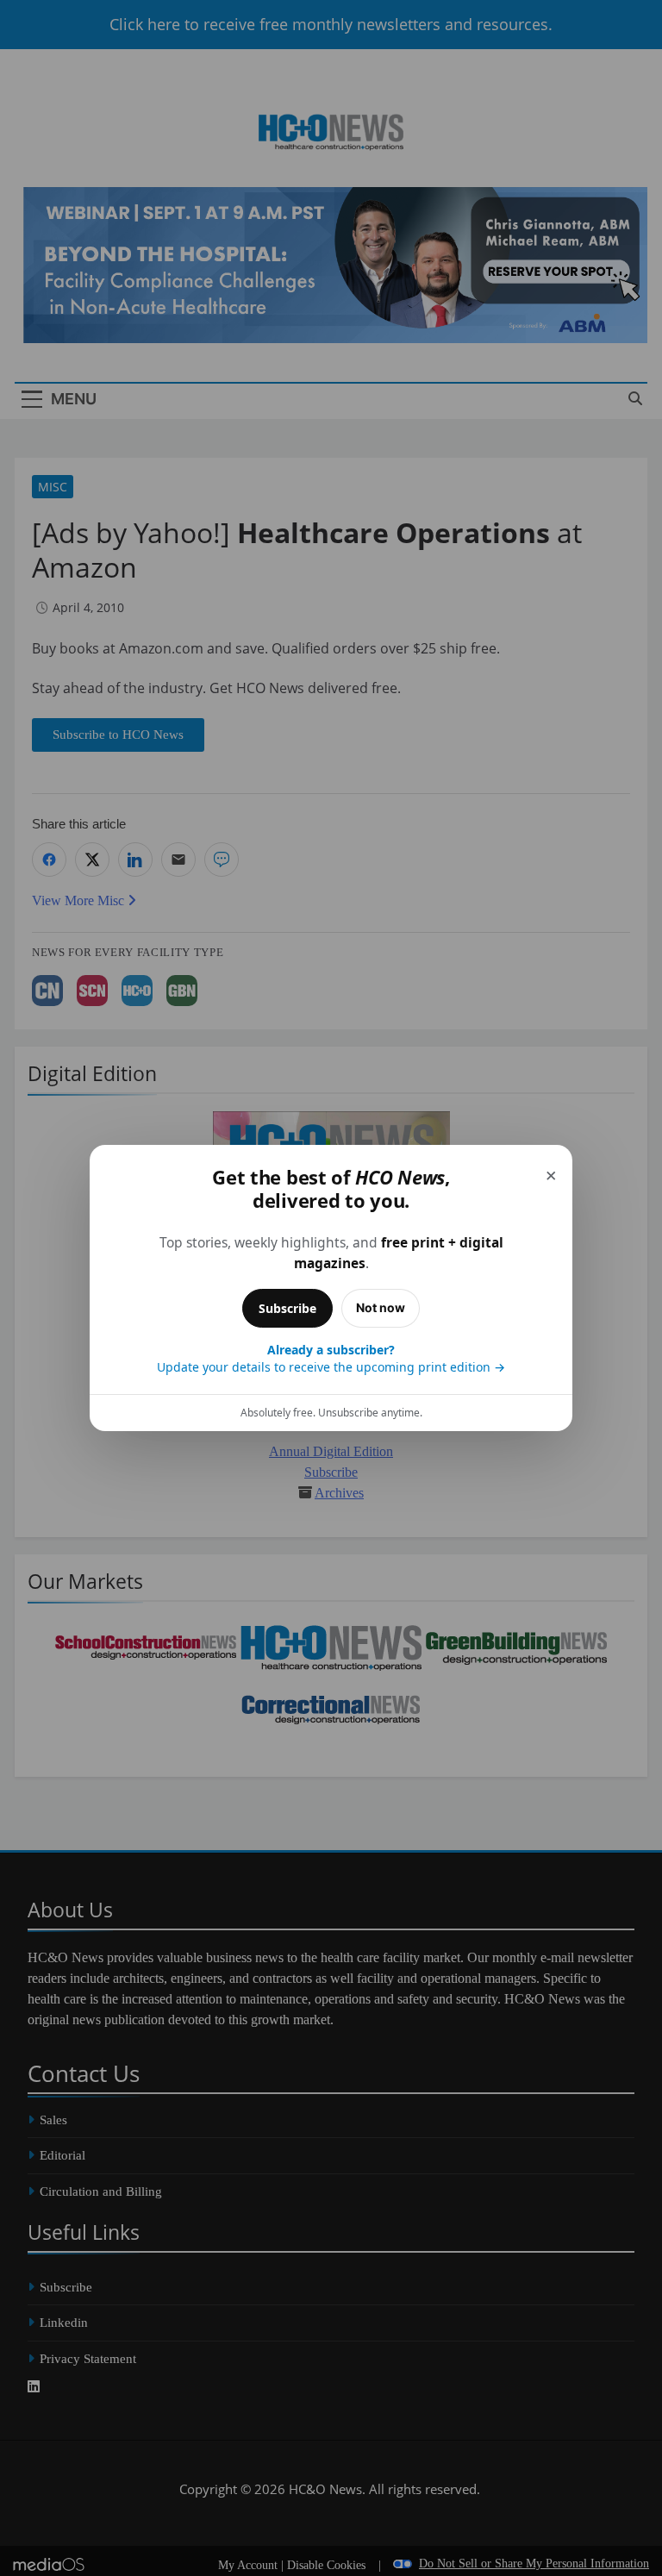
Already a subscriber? (331, 1358)
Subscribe (287, 1308)
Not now (381, 1307)
